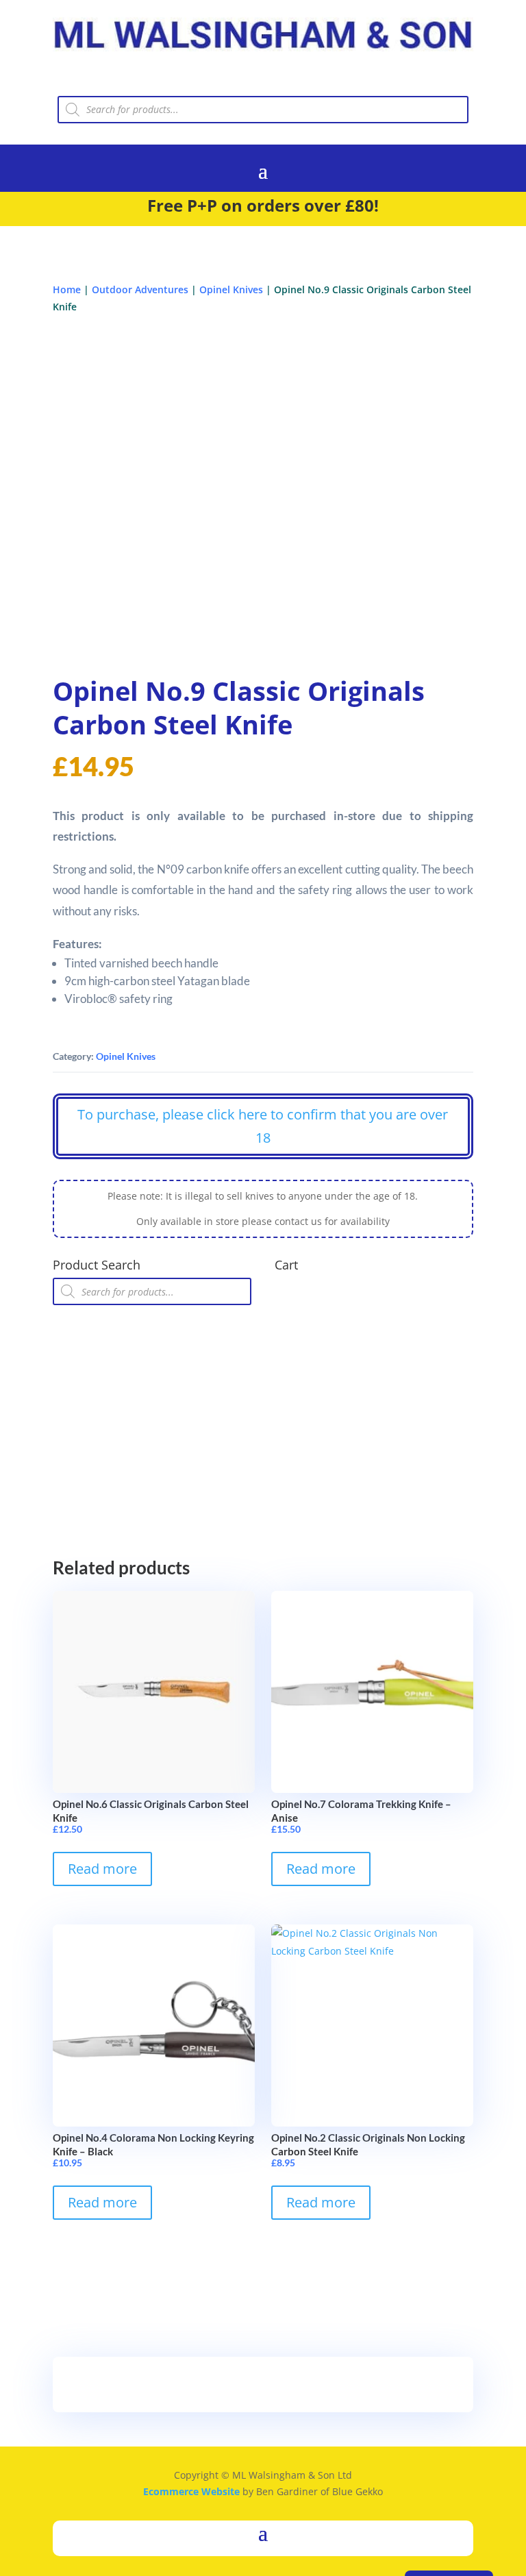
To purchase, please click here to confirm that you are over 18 (263, 1126)
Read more (102, 1869)
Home (67, 289)
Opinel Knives (231, 289)
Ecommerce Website (191, 2491)
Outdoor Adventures (140, 289)
